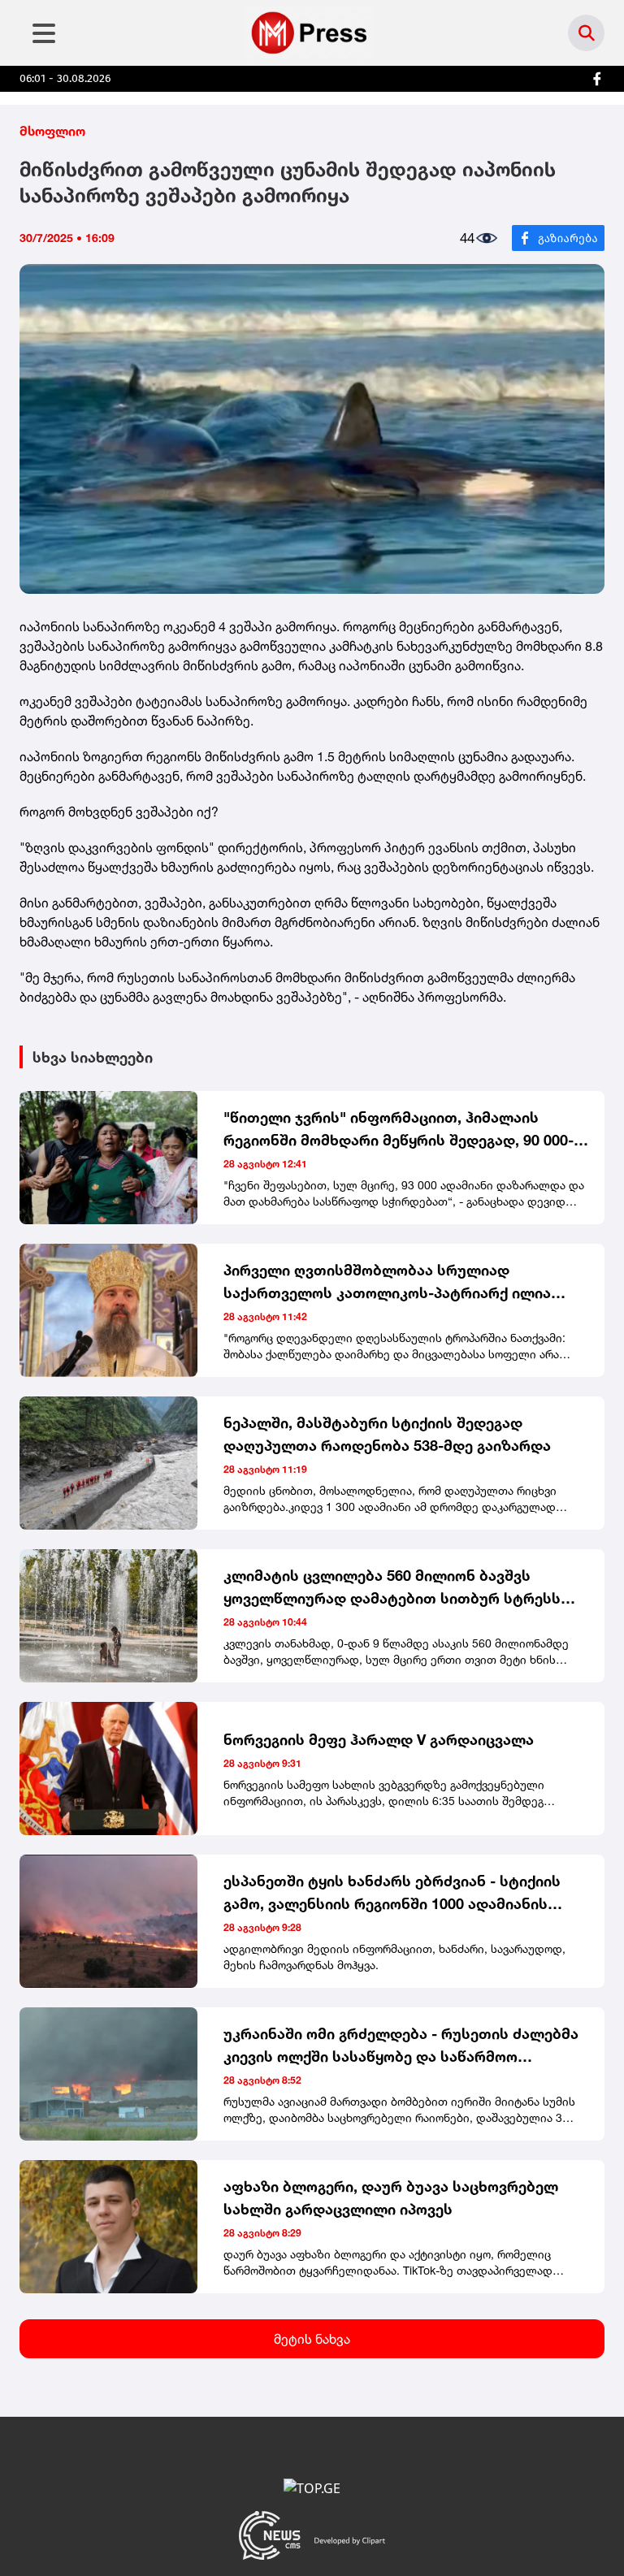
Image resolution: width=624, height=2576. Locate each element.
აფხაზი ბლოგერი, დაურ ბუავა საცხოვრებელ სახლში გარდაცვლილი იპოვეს (391, 2197)
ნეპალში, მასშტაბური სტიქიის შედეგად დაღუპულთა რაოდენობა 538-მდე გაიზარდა (387, 1434)
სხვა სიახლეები (93, 1057)
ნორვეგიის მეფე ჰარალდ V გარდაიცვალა (379, 1739)
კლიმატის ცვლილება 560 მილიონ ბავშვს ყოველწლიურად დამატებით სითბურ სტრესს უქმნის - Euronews (392, 1588)
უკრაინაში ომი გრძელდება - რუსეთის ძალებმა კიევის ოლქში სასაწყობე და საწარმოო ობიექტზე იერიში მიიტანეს (401, 2046)
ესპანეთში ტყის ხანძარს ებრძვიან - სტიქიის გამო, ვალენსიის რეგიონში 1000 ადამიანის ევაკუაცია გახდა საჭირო (392, 1893)
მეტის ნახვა (312, 2339)
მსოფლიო (52, 131)
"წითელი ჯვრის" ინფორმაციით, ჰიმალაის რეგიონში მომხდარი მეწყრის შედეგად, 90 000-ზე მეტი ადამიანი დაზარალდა (407, 1130)
